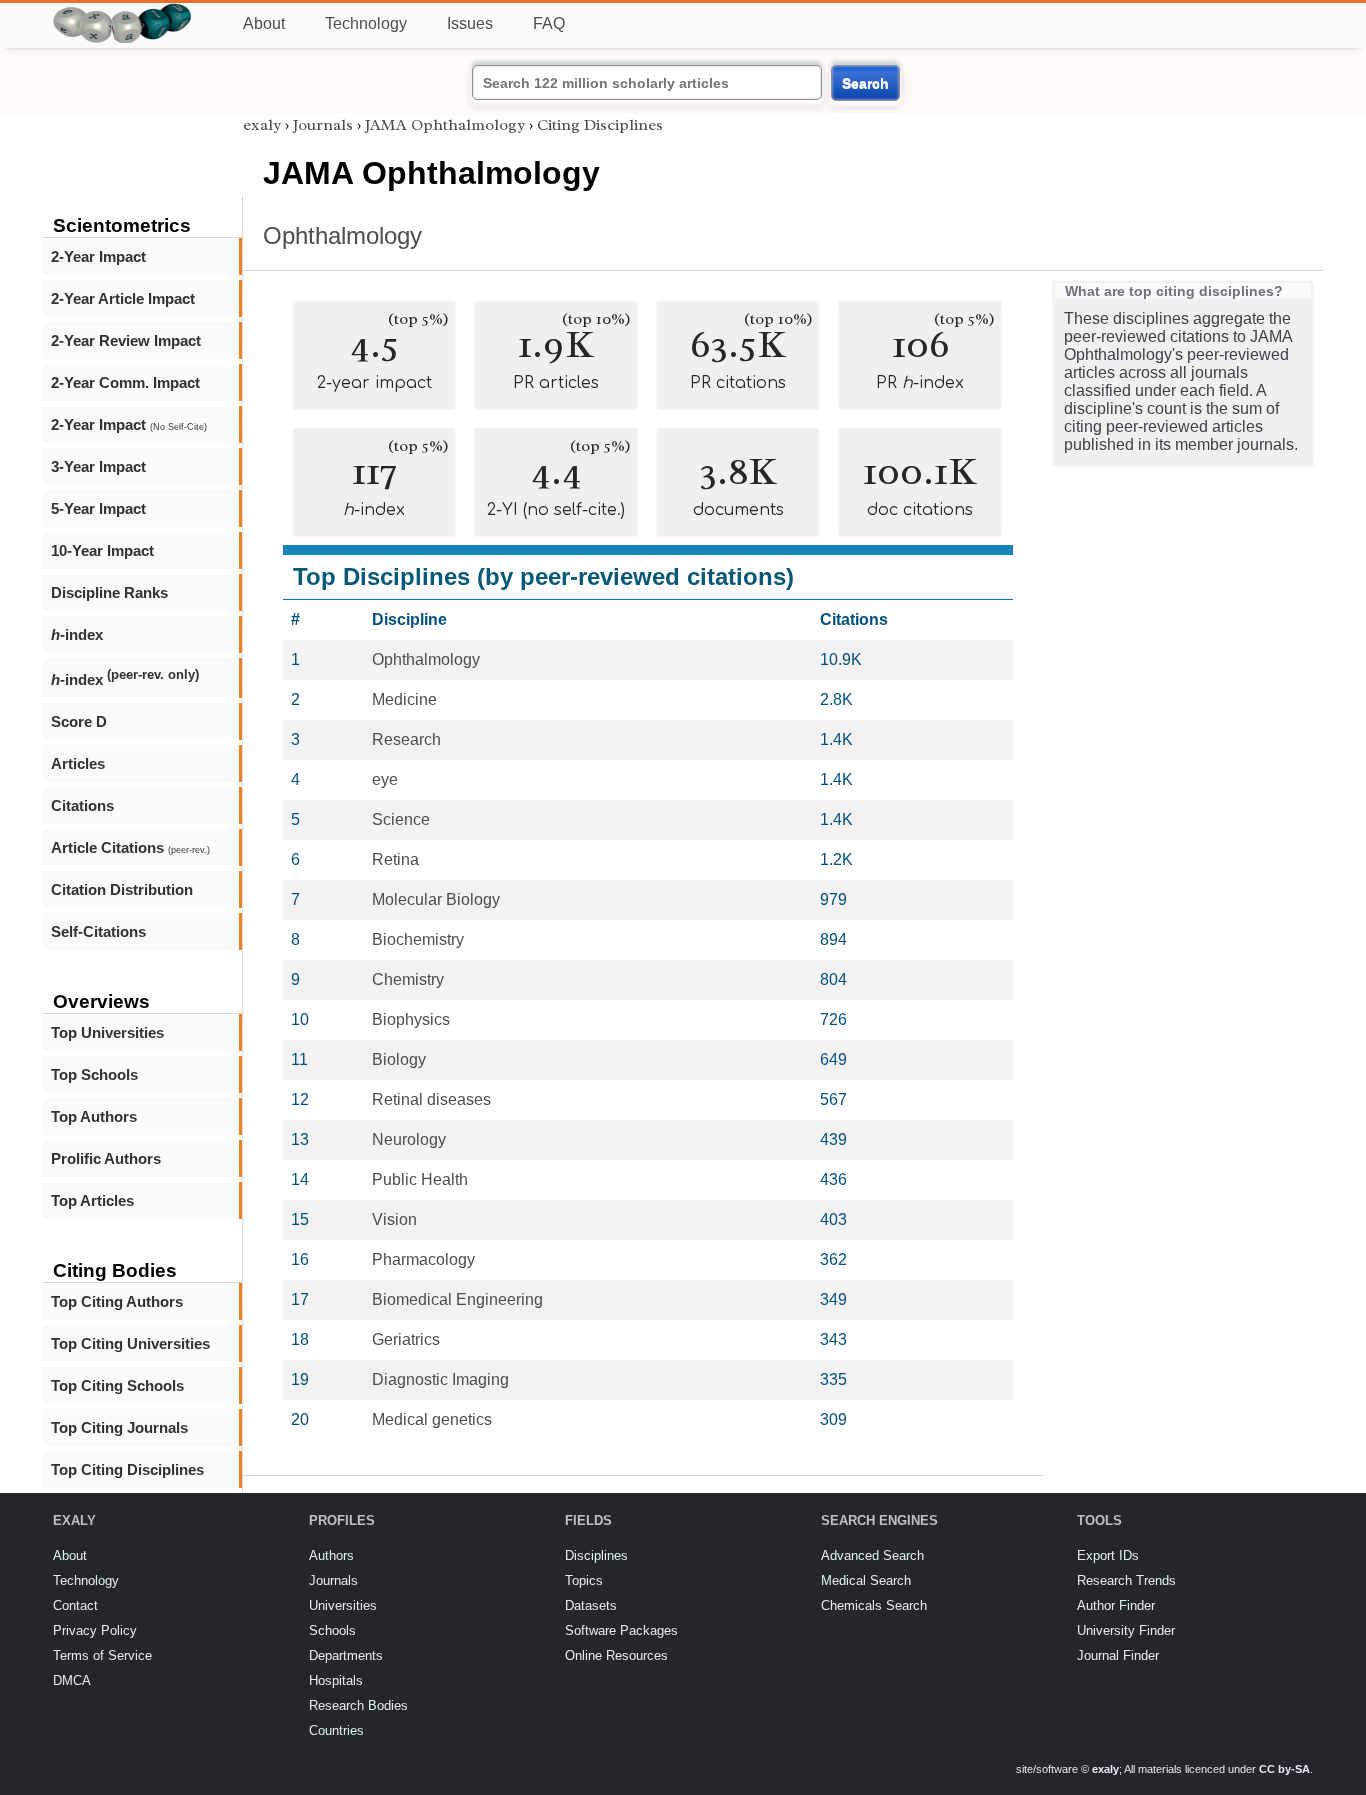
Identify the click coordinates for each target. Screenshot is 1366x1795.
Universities (343, 1605)
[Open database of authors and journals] (123, 11)
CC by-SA (1284, 1769)
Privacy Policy (95, 1630)
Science (401, 819)
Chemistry (408, 979)
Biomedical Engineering (457, 1299)
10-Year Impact (102, 550)
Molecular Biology (436, 899)
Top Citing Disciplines (127, 1469)
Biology (399, 1059)
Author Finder (1116, 1605)
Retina (395, 859)
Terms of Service (102, 1655)
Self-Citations (98, 931)
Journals (323, 125)
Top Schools (94, 1074)
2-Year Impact (98, 256)
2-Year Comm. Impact (125, 382)
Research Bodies (358, 1705)
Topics (584, 1580)
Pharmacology (423, 1259)
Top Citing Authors (117, 1301)
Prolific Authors (106, 1158)
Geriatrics (406, 1339)
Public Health (420, 1179)
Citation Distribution (122, 889)
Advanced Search (872, 1555)
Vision (394, 1219)
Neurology (409, 1139)
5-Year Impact (98, 508)
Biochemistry (418, 939)
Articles (78, 763)
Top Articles (92, 1200)
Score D (79, 721)
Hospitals (336, 1680)
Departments (346, 1655)
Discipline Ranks (109, 592)
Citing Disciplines (600, 125)
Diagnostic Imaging (440, 1379)
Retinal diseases (431, 1099)
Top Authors (94, 1116)
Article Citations (130, 847)
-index (77, 634)
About (264, 23)
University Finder (1126, 1630)
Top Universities (107, 1032)
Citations (82, 805)
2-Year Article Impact (123, 298)
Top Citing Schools (117, 1385)
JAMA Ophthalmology (445, 125)
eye (385, 779)
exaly (262, 125)
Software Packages (621, 1630)
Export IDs (1108, 1555)
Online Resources (616, 1655)
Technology (366, 23)
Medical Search (866, 1580)
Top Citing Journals (119, 1427)
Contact (75, 1605)
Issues (470, 23)
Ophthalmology (342, 235)
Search (865, 83)
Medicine (404, 699)
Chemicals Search (874, 1605)
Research (406, 739)
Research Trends (1126, 1580)
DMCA (72, 1680)
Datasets (591, 1605)
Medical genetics (432, 1419)
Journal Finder (1118, 1655)
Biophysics (411, 1019)
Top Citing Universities (130, 1343)
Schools (332, 1630)
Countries (336, 1730)
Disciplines (596, 1555)
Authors (331, 1555)
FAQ (549, 23)
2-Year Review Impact (126, 340)
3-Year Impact (98, 466)
